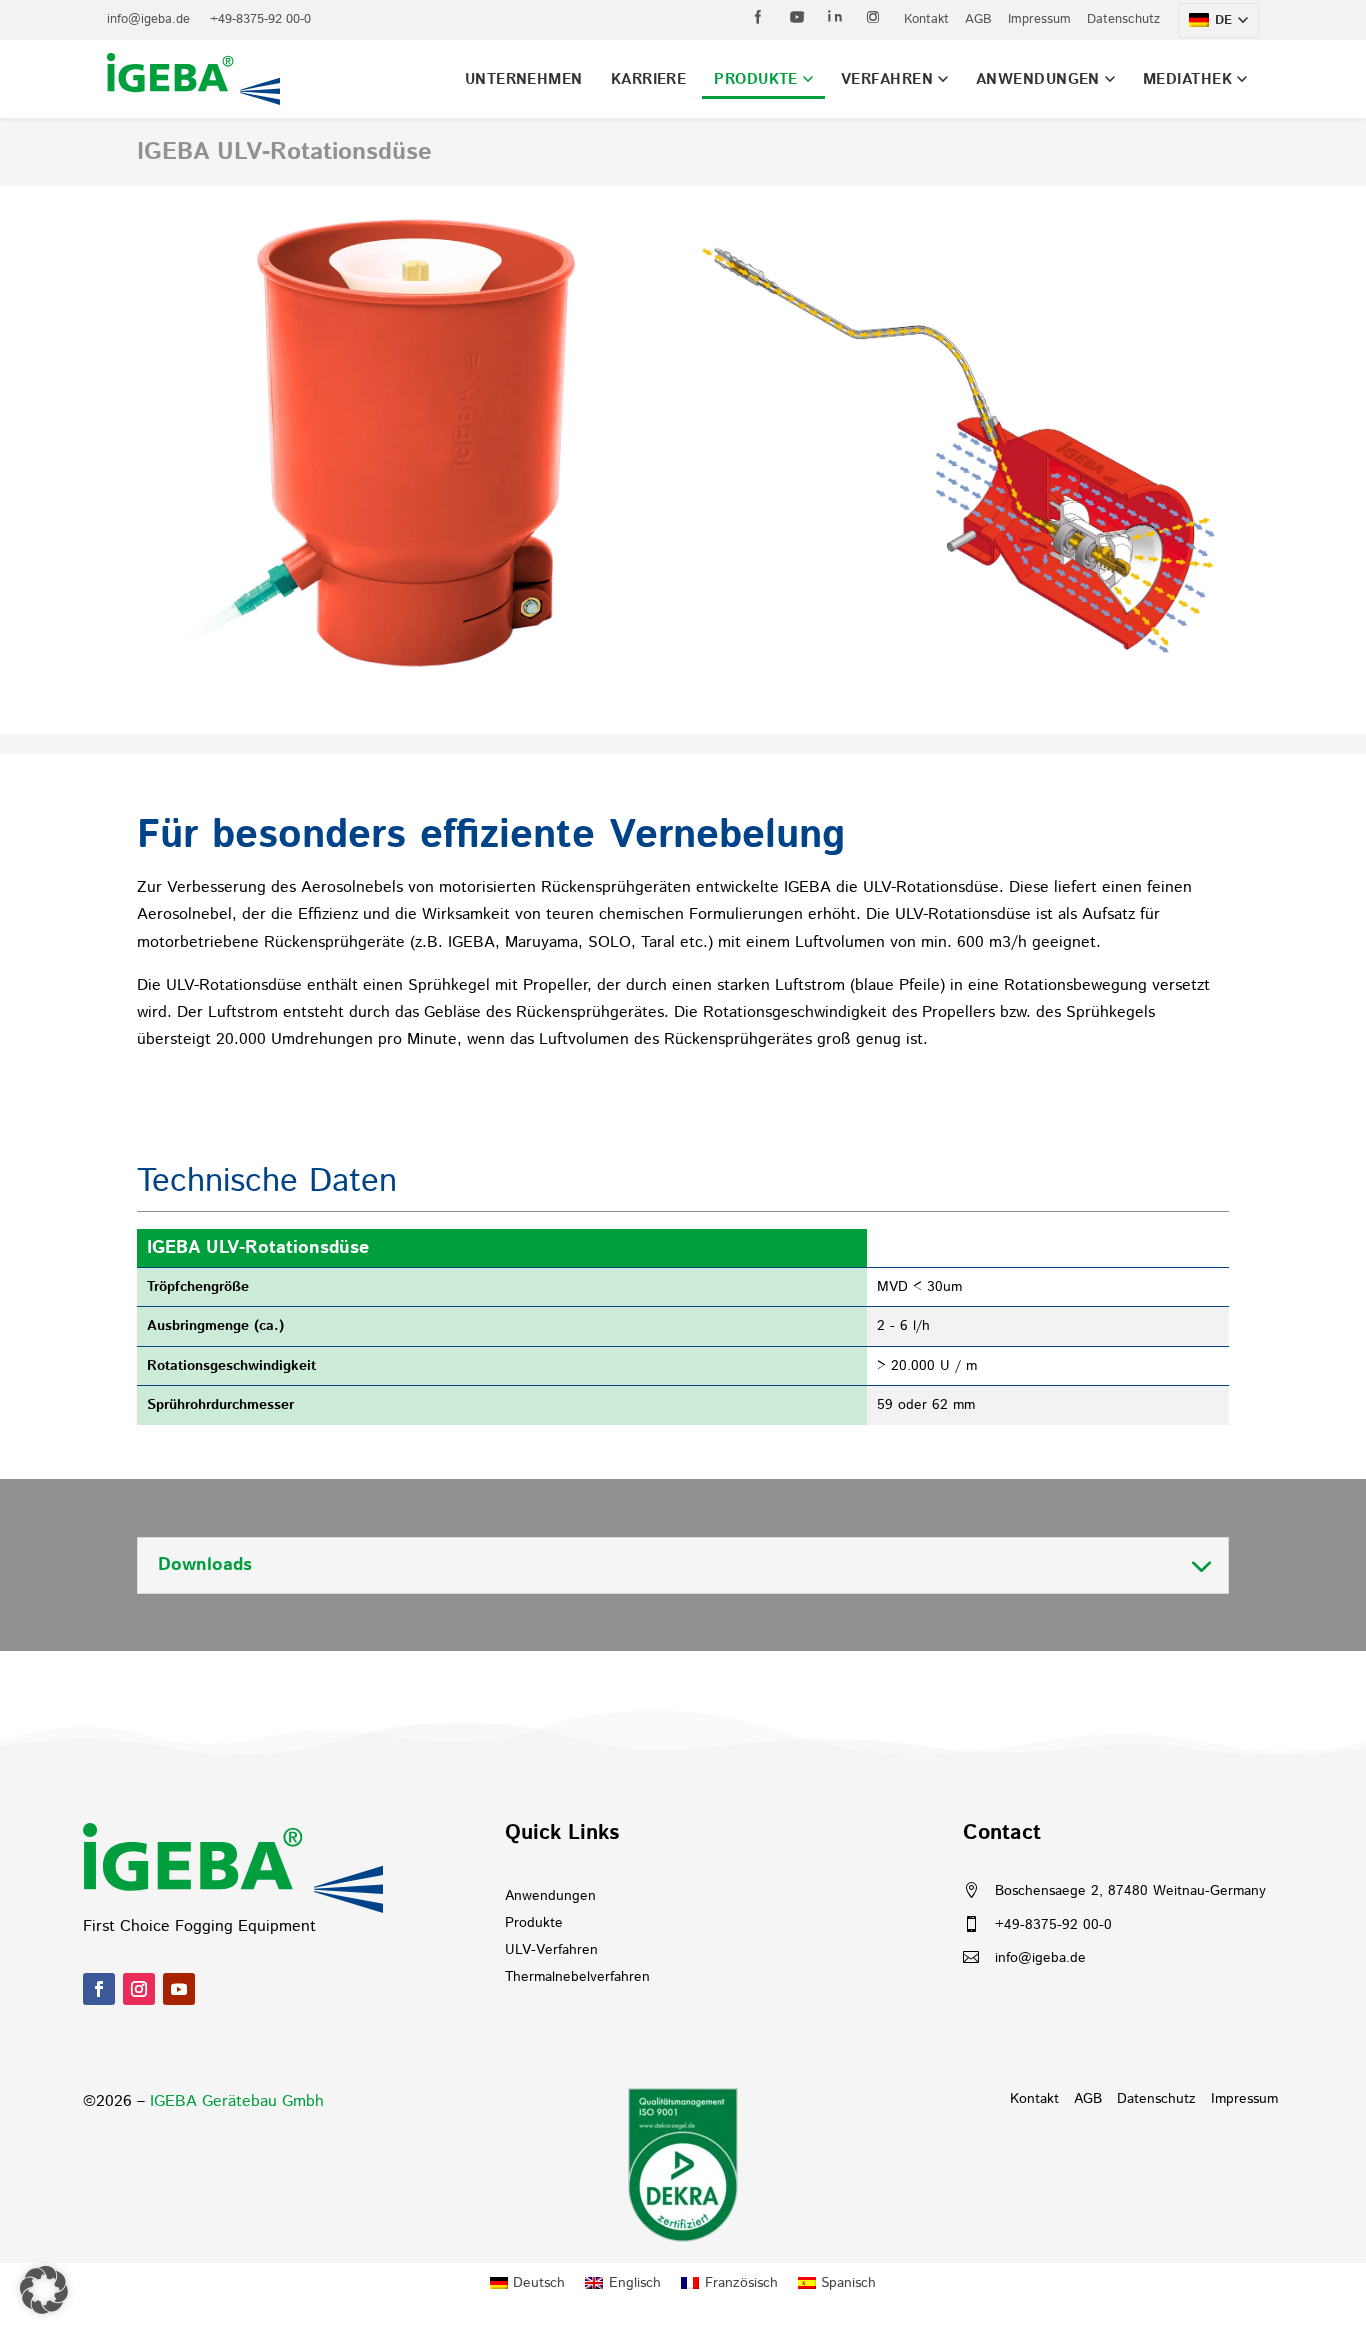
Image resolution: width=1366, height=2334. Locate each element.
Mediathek (1187, 79)
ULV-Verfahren (551, 1950)
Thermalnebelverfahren (577, 1977)
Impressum (1039, 19)
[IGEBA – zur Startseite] (193, 79)
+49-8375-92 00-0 (260, 19)
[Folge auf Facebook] (99, 1989)
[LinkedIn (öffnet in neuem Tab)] (835, 17)
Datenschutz (1123, 19)
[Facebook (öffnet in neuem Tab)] (759, 17)
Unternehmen (524, 79)
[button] (44, 2290)
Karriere (649, 79)
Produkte (756, 79)
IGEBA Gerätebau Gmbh (237, 2101)
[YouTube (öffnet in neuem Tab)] (797, 17)
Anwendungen (1038, 79)
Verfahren (887, 79)
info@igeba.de (148, 19)
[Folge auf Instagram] (139, 1989)
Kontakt (926, 19)
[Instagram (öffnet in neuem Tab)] (873, 17)
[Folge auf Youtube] (179, 1989)
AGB (978, 19)
